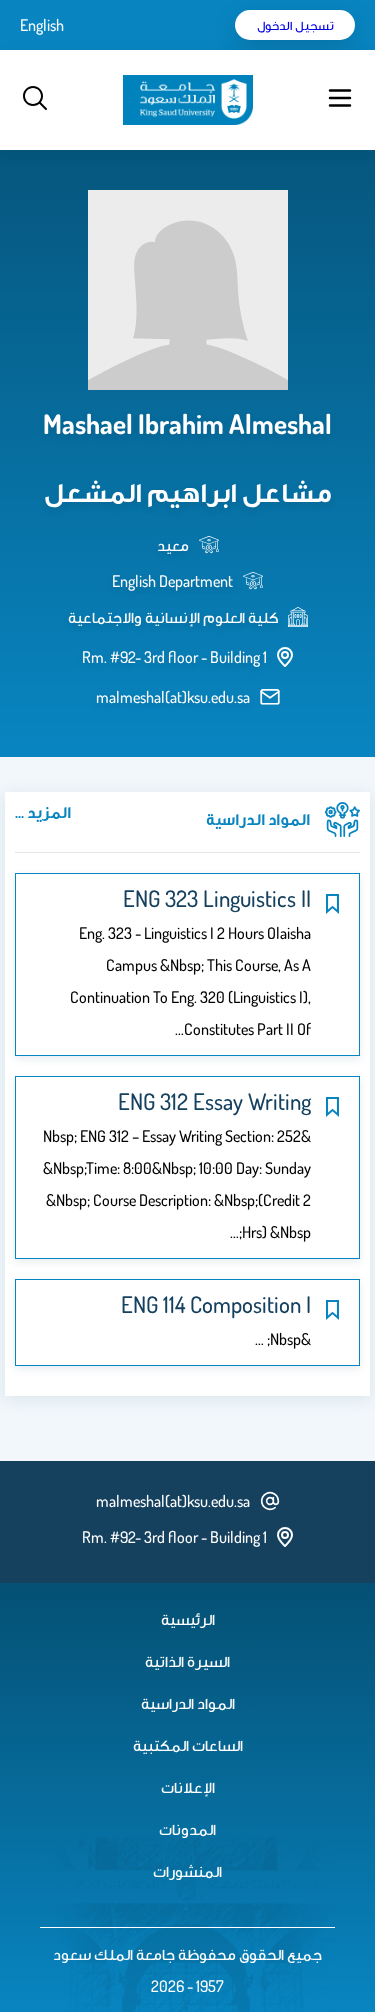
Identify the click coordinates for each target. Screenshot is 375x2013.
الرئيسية (188, 1619)
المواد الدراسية (188, 1703)
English (42, 25)
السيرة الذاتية (187, 1661)
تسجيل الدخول (295, 25)
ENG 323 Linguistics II (217, 898)
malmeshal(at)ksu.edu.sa (173, 697)
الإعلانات (188, 1787)
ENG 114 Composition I (216, 1304)
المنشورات (187, 1871)
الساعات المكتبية (188, 1745)
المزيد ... (43, 812)
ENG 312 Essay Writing (214, 1101)
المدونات (187, 1829)
